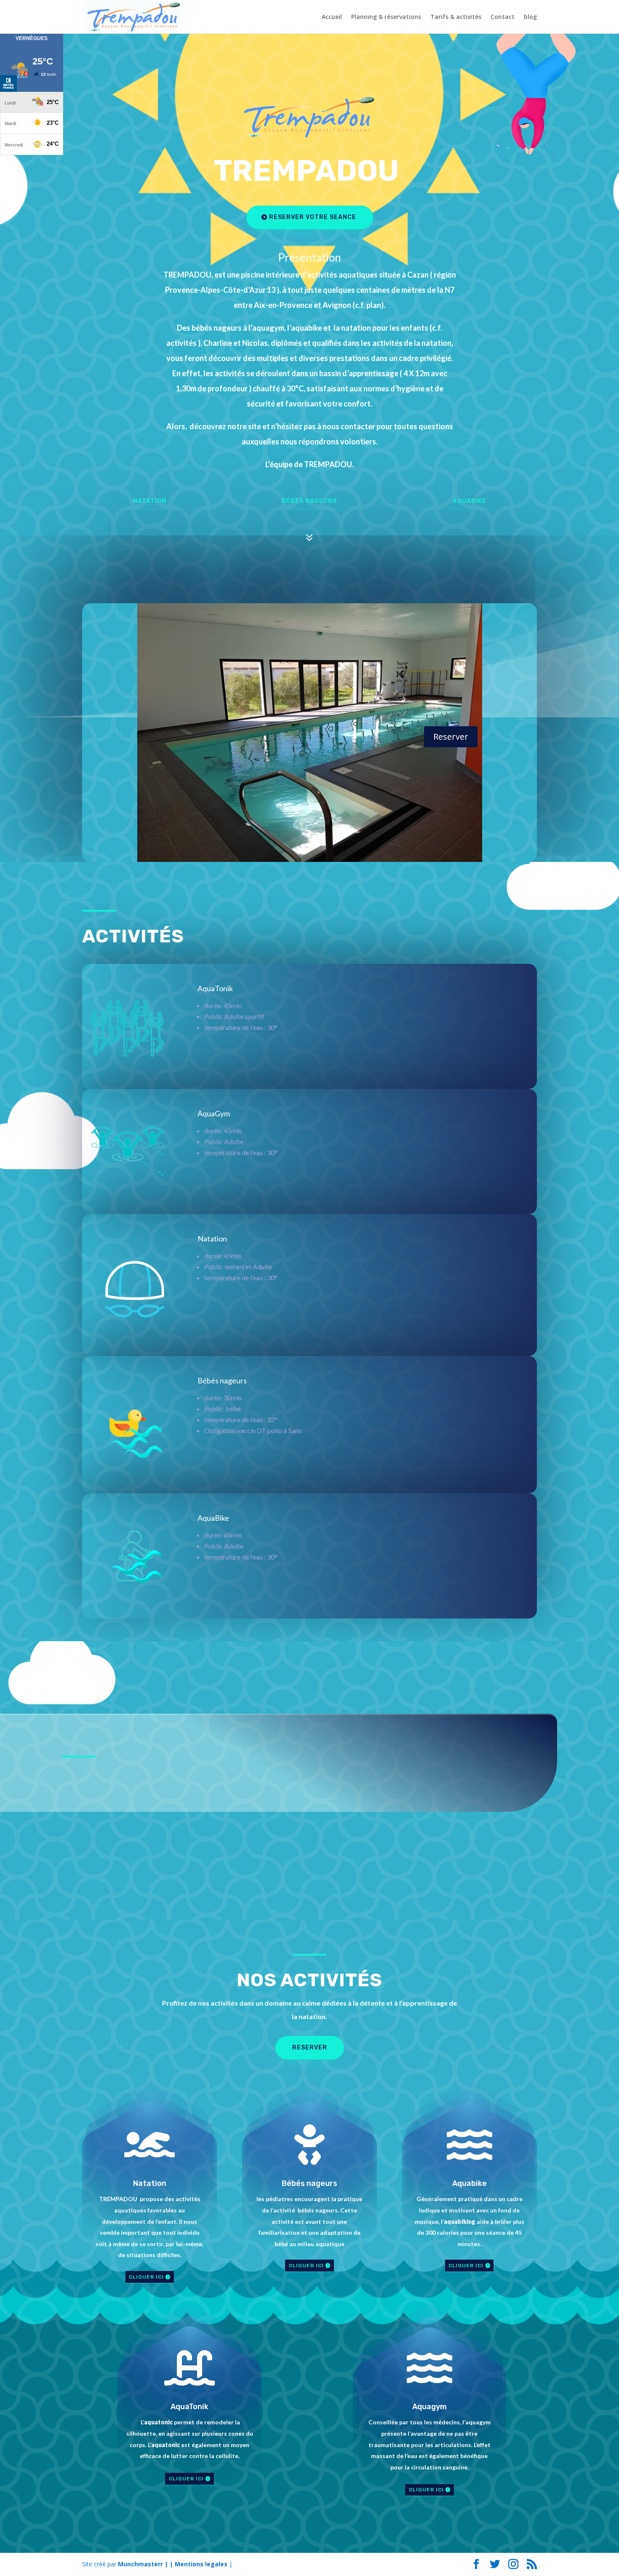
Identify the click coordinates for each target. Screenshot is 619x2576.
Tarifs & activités (456, 17)
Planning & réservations (386, 17)
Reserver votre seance (313, 217)
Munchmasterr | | (146, 2564)
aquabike (470, 501)
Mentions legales (201, 2564)
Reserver (451, 737)
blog (530, 17)
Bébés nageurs (309, 501)
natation (150, 501)
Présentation (309, 257)
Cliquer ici (146, 2277)
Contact (503, 17)
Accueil (332, 17)
